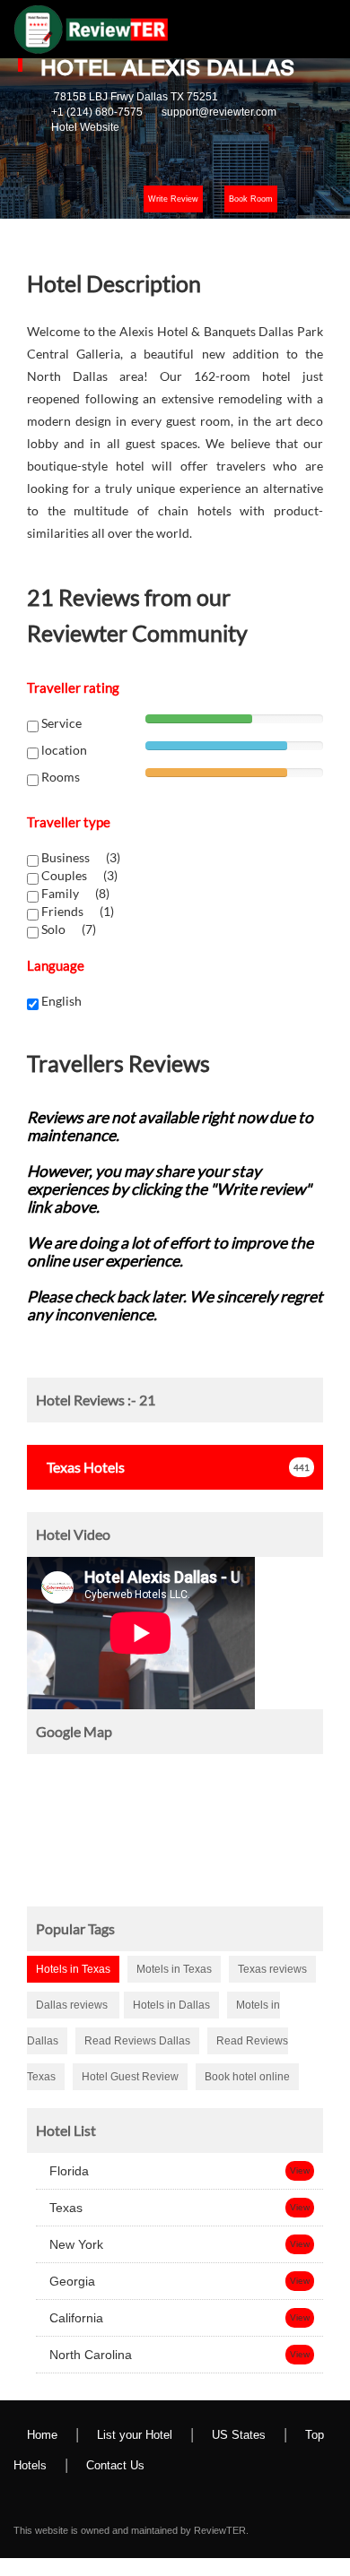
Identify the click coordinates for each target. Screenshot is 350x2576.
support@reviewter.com (219, 112)
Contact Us (115, 2465)
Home (42, 2435)
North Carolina (89, 2355)
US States (239, 2435)
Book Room (251, 199)
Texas (64, 2208)
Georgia (70, 2281)
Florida (67, 2171)
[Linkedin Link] (144, 2496)
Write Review (173, 199)
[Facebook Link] (37, 2496)
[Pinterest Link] (180, 2496)
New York (74, 2244)
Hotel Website (85, 127)
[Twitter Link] (73, 2496)
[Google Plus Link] (109, 2496)
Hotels (86, 1467)
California (74, 2318)
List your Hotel (135, 2435)
